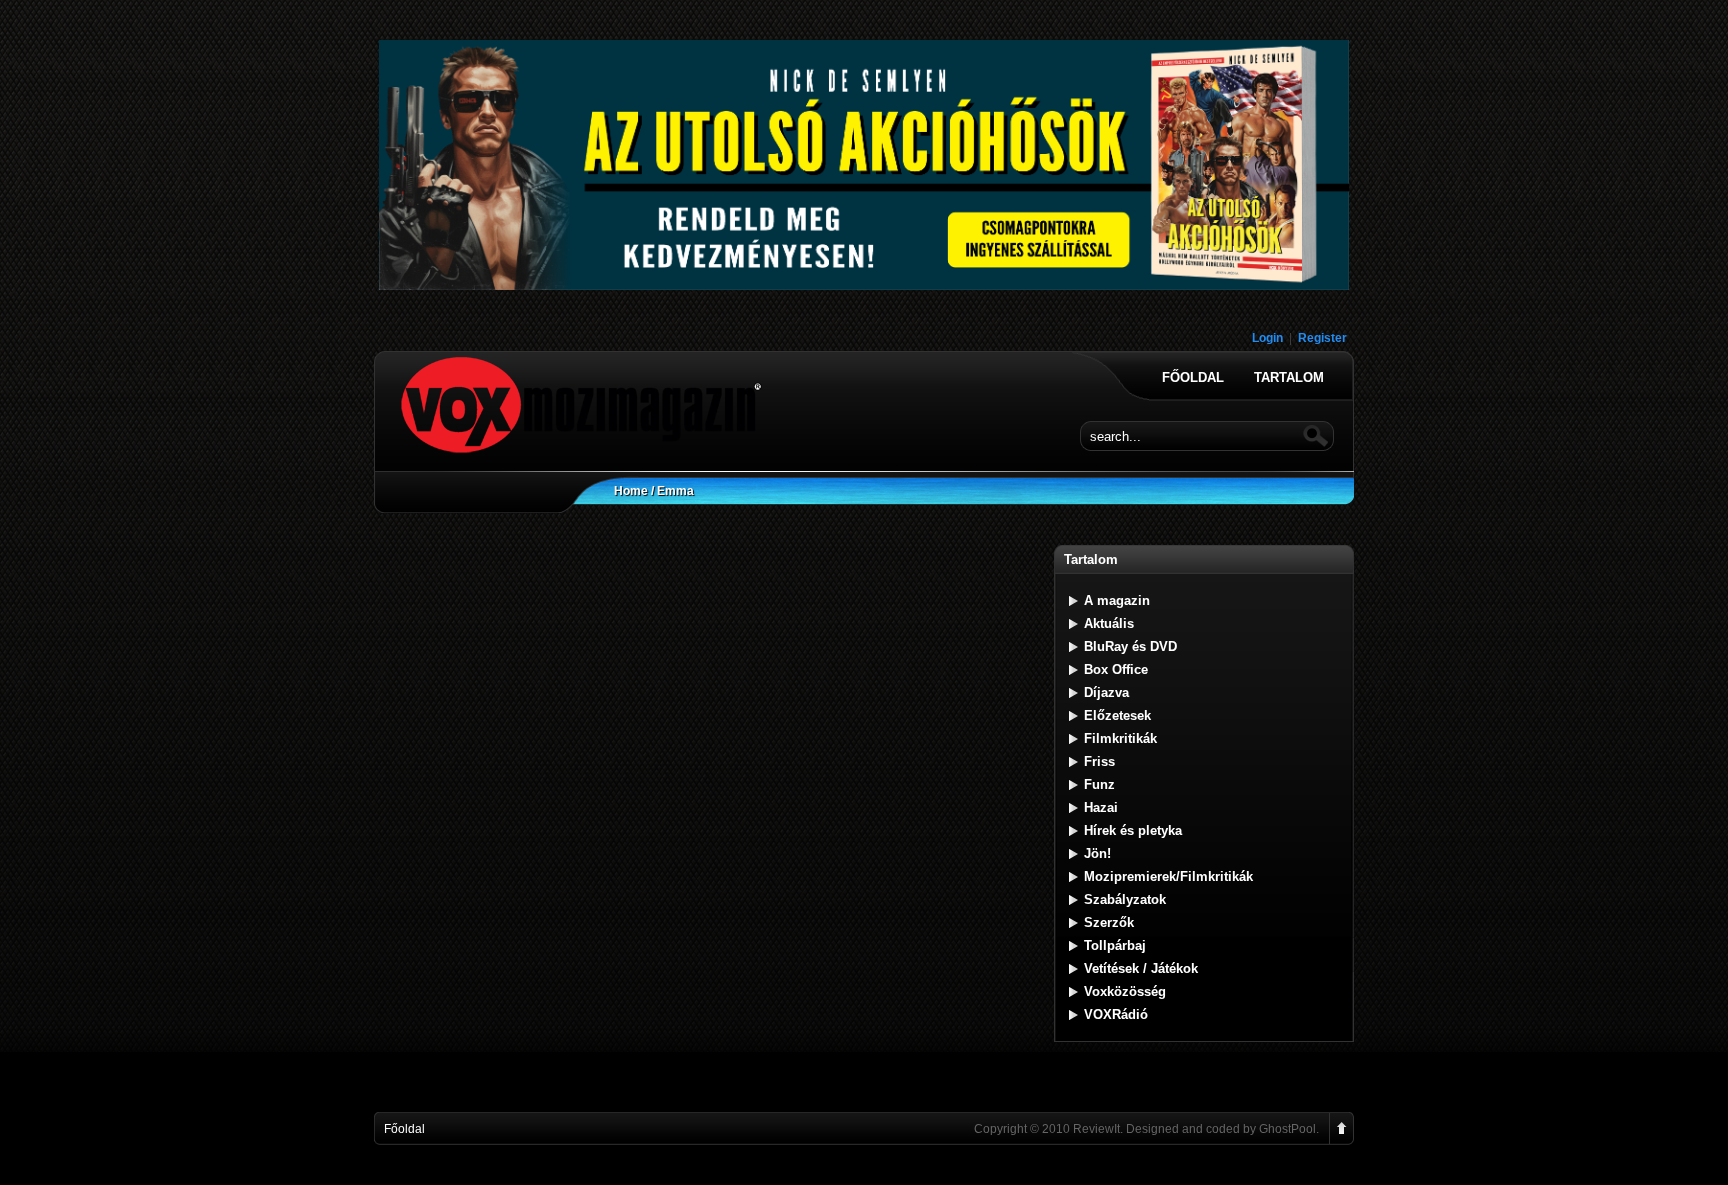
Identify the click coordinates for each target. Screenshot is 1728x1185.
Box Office (1116, 669)
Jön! (1097, 853)
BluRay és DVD (1130, 646)
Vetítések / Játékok (1141, 968)
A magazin (1117, 600)
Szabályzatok (1125, 899)
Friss (1099, 761)
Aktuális (1109, 623)
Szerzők (1109, 922)
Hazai (1101, 807)
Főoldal (1193, 378)
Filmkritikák (1120, 738)
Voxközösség (1125, 991)
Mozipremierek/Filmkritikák (1168, 876)
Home (631, 491)
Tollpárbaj (1115, 945)
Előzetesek (1117, 715)
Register (1322, 338)
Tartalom (1289, 378)
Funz (1099, 784)
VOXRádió (1116, 1014)
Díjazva (1106, 692)
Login (1267, 338)
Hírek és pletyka (1133, 830)
